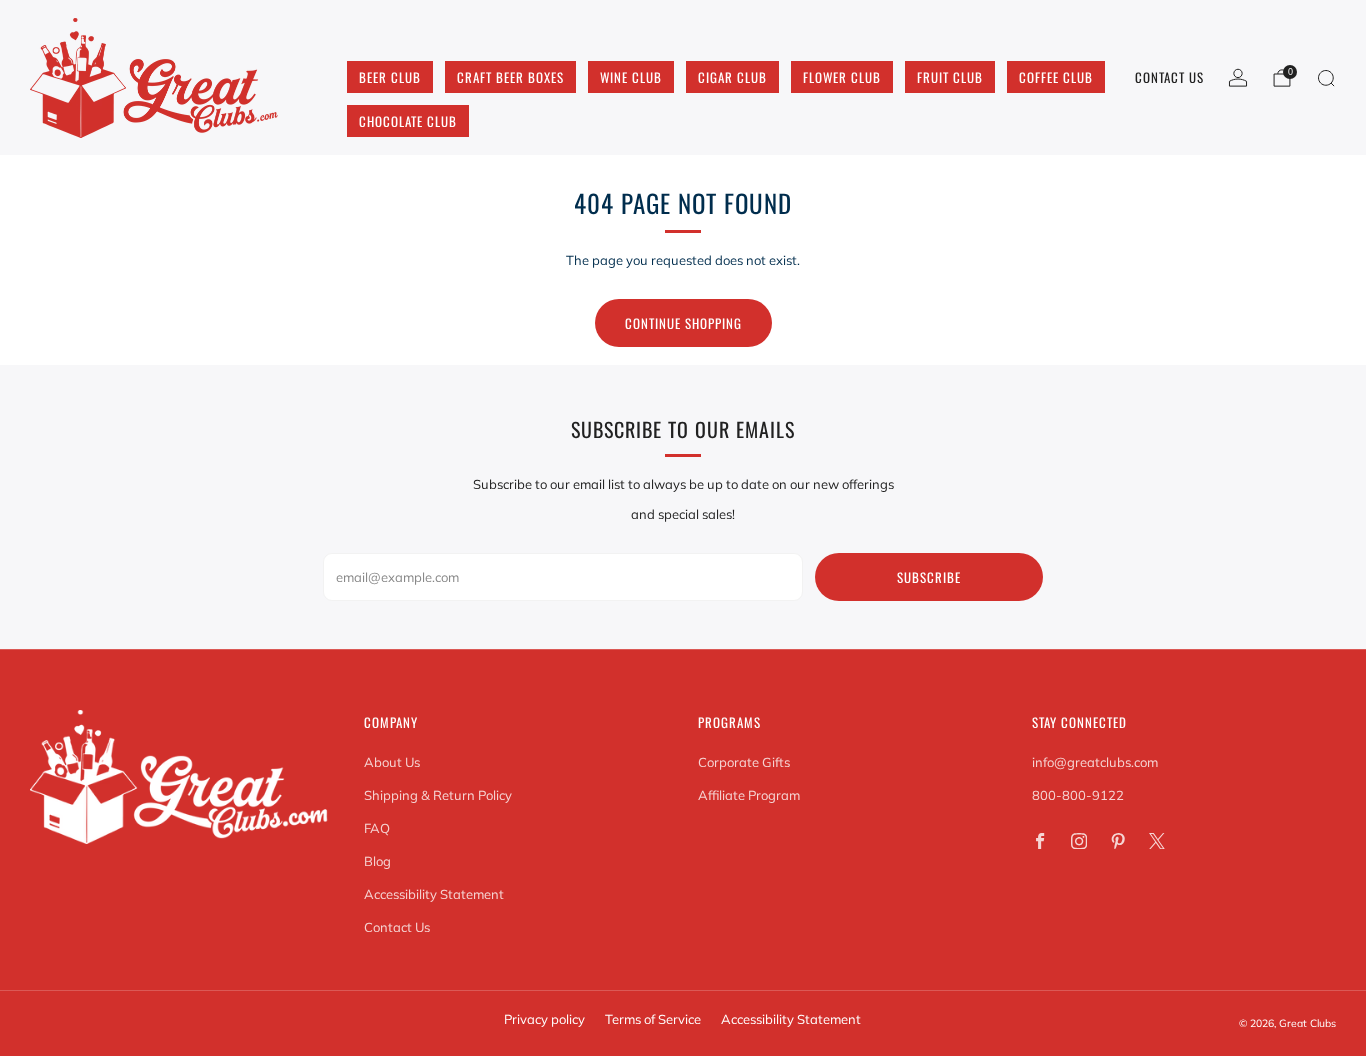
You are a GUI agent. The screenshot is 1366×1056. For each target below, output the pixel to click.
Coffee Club (1056, 77)
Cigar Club (732, 77)
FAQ (377, 828)
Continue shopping (683, 323)
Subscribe (929, 577)
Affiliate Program (749, 795)
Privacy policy (544, 1019)
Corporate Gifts (744, 762)
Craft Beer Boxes (510, 77)
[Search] (1326, 78)
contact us (1169, 77)
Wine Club (631, 77)
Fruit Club (950, 77)
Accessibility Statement (434, 894)
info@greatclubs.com (1095, 762)
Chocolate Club (408, 121)
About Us (392, 762)
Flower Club (842, 77)
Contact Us (397, 927)
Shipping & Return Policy (438, 795)
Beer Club (390, 77)
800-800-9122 (1078, 795)
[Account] (1238, 78)
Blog (377, 861)
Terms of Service (653, 1019)
